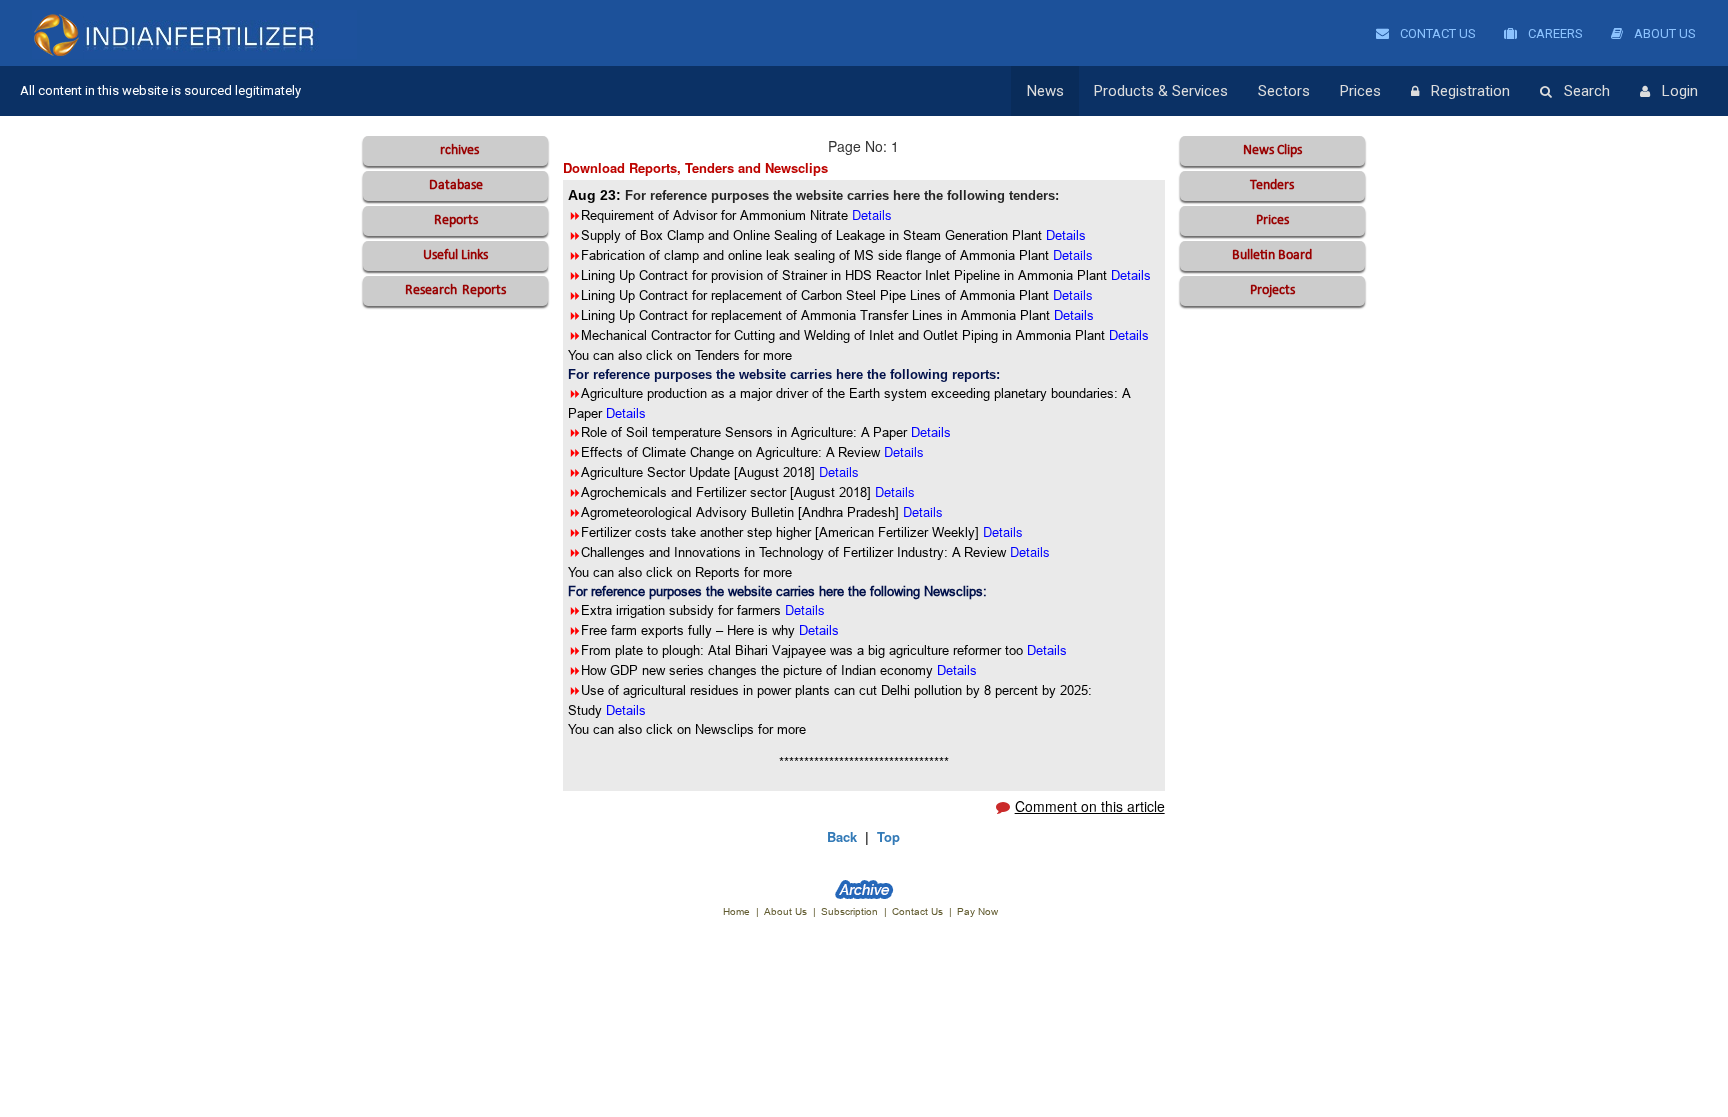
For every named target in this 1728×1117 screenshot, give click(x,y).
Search (1587, 91)
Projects (1272, 290)
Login (1680, 91)
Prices (1360, 91)
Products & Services (1161, 91)
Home (736, 911)
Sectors (1284, 91)
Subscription (849, 911)
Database (456, 185)
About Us (1663, 33)
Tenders (1272, 185)
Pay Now (977, 911)
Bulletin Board (1272, 255)
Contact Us (1436, 33)
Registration (1470, 91)
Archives (455, 150)
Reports (456, 220)
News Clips (1272, 150)
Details (904, 451)
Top (888, 836)
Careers (1554, 33)
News (1045, 91)
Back (842, 836)
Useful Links (455, 255)
